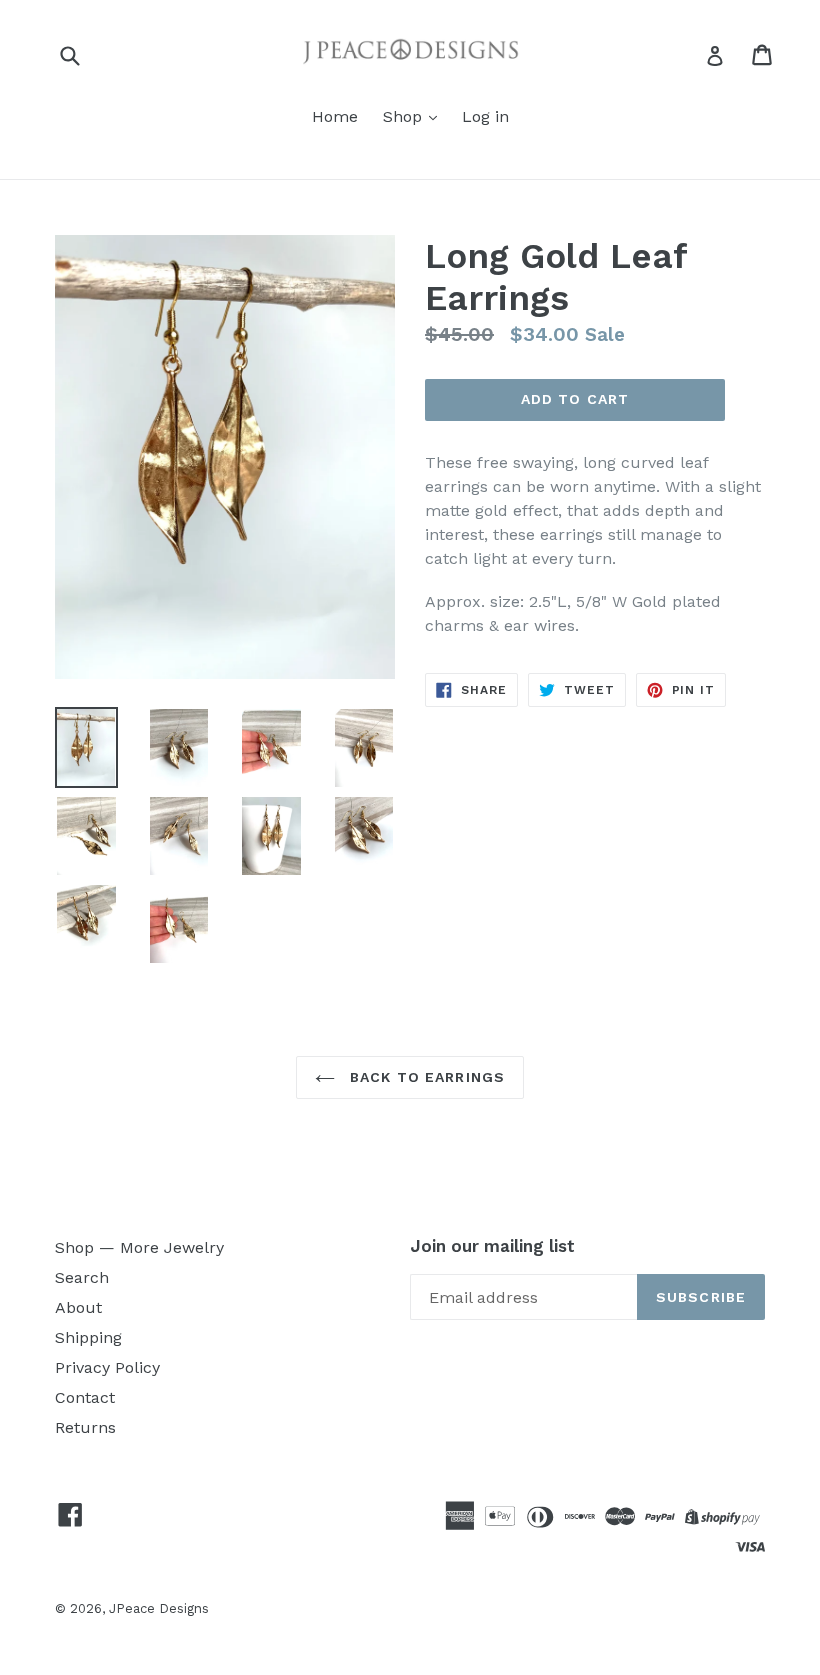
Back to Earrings (425, 1077)
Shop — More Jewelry (139, 1247)
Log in (485, 116)
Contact (85, 1397)
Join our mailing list (492, 1246)
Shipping (88, 1337)
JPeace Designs (159, 1608)
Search (82, 1277)
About (78, 1307)
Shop (405, 116)
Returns (85, 1427)
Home (335, 116)
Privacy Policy (107, 1367)
